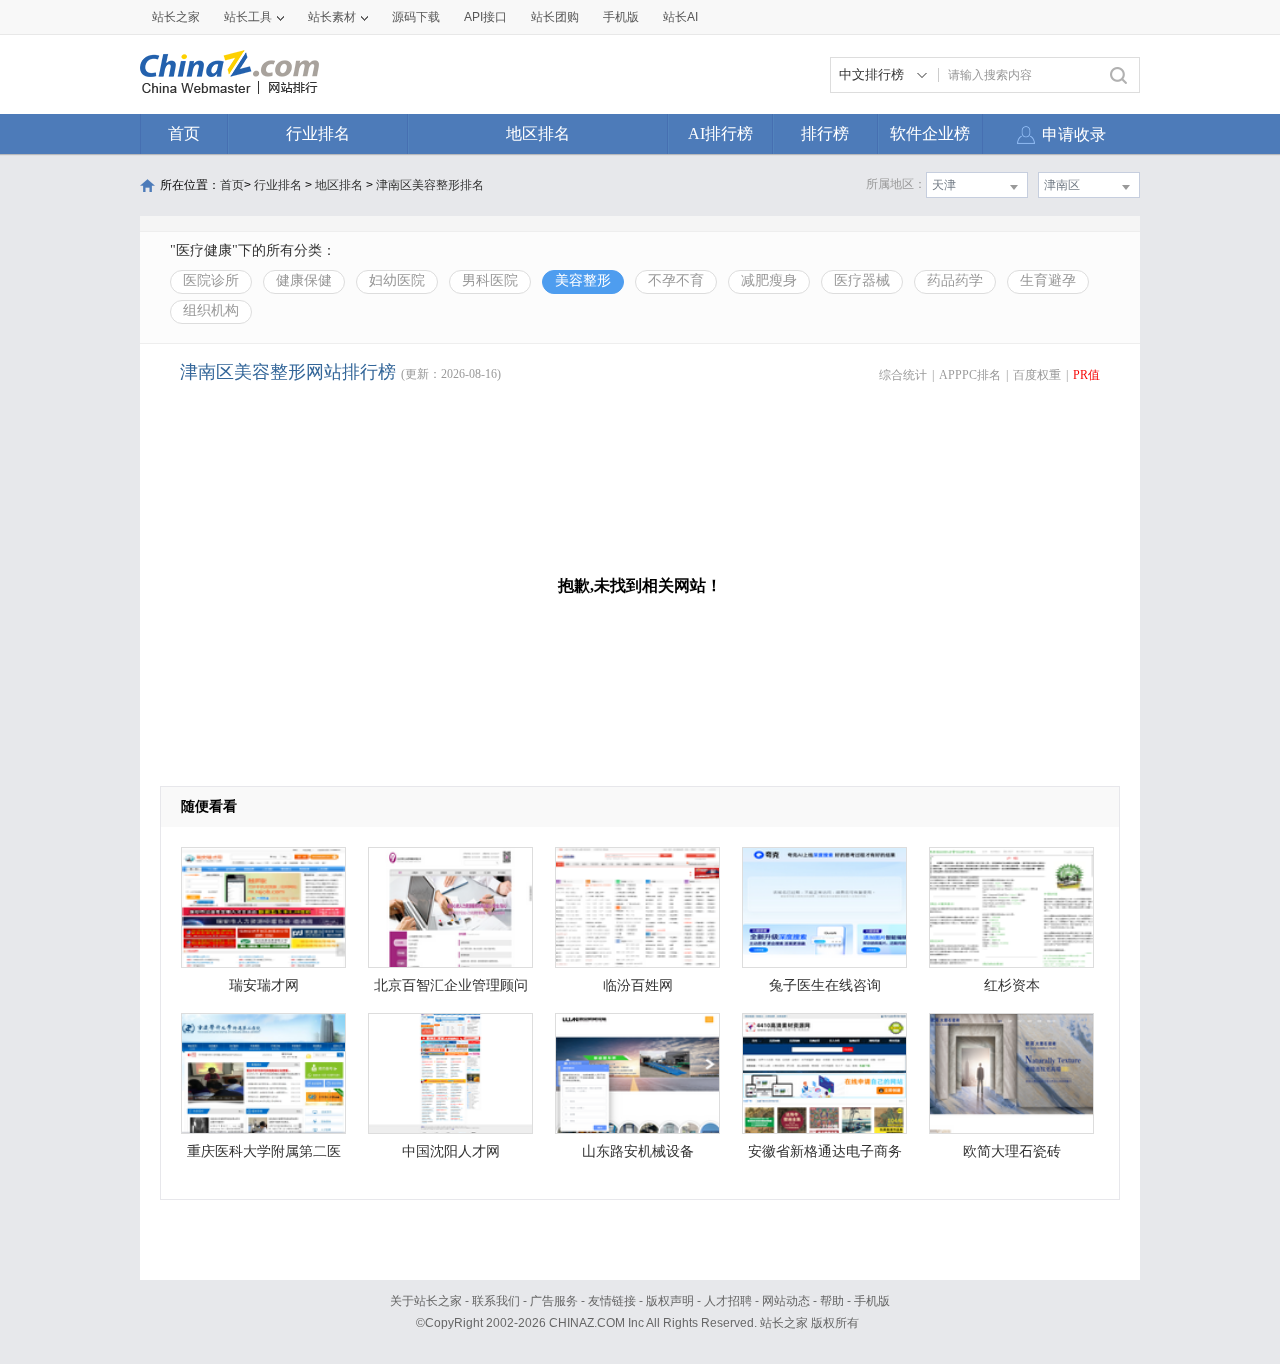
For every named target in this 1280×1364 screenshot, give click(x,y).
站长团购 (555, 17)
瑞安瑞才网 (264, 985)
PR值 (1086, 375)
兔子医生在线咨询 (825, 985)
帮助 (832, 1301)
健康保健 (304, 280)
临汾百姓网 (638, 985)
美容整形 (583, 280)
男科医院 (490, 280)
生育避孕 (1048, 280)
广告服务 (554, 1301)
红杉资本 (1012, 985)
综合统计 (903, 375)
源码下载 (416, 17)
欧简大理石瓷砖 (1012, 1151)
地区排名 (538, 133)
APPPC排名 (970, 375)
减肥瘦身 (769, 280)
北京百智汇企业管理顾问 (451, 985)
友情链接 (612, 1301)
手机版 (872, 1301)
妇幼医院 (397, 280)
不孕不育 (676, 280)
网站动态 (786, 1301)
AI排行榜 (720, 133)
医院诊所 (211, 280)
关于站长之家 (426, 1301)
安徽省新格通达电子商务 (825, 1151)
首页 (184, 133)
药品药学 (955, 280)
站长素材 (332, 17)
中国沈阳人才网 (451, 1151)
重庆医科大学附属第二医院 (264, 1156)
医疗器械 (862, 280)
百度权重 (1037, 375)
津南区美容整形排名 (430, 185)
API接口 (485, 17)
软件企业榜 (930, 133)
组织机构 (211, 310)
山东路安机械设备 (638, 1151)
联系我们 (496, 1301)
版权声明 (670, 1301)
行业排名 (318, 133)
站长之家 (176, 17)
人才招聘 (728, 1301)
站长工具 (248, 17)
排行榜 (825, 133)
